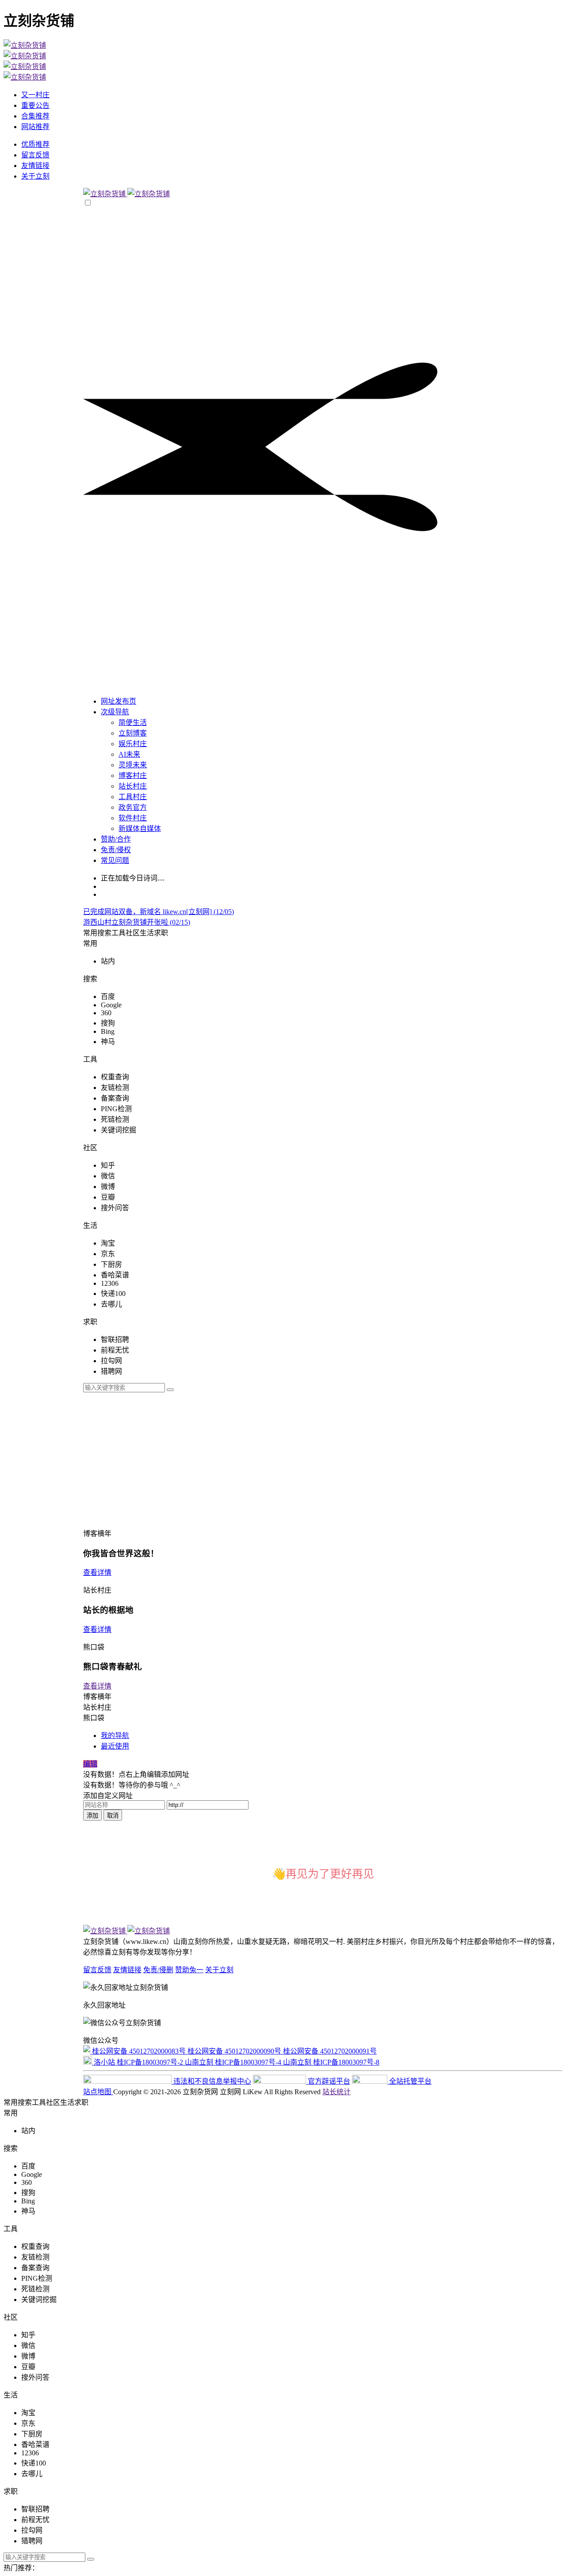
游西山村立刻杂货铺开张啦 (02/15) (137, 922)
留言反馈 (97, 1970)
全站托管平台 (409, 2081)
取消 (113, 1816)
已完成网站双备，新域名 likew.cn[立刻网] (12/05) (159, 912)
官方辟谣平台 (328, 2081)
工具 (119, 933)
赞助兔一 (189, 1970)
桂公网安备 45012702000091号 (330, 2051)
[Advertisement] (323, 1459)
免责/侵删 (158, 1970)
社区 (133, 933)
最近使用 (115, 1746)
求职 (161, 933)
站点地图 (98, 2092)
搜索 (104, 933)
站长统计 (337, 2092)
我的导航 (115, 1736)
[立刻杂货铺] (126, 194)
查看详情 (97, 1572)
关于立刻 (219, 1970)
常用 (90, 933)
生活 (147, 933)
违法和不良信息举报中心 (211, 2081)
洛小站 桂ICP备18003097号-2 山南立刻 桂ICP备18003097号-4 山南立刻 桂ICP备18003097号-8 (236, 2062)
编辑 (90, 1764)
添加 (92, 1816)
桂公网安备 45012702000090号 (235, 2051)
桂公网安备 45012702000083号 (139, 2051)
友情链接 (127, 1970)
